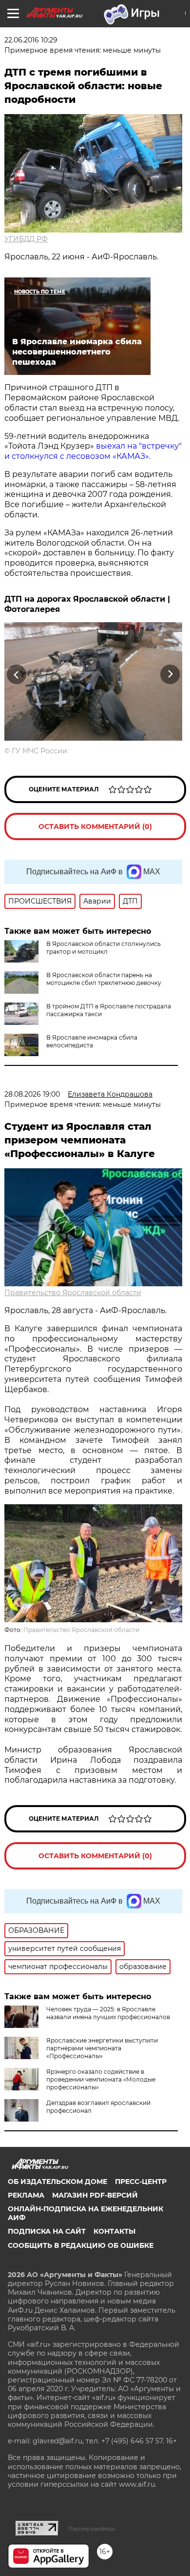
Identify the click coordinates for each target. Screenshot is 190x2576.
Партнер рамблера (92, 2529)
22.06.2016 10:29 (31, 40)
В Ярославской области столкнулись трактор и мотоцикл (104, 948)
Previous (15, 675)
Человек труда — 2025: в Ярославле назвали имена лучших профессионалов (108, 2013)
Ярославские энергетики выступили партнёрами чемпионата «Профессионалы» (102, 2048)
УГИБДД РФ (26, 239)
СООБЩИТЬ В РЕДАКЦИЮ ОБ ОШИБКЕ (81, 2245)
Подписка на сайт (47, 2231)
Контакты (114, 2231)
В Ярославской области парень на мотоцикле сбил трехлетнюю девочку (104, 979)
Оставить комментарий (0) (95, 826)
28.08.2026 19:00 (32, 1094)
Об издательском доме (57, 2182)
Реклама (26, 2195)
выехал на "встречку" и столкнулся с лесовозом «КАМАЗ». (93, 451)
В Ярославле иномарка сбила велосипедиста (92, 1041)
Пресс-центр (141, 2182)
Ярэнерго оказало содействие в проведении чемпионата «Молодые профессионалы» (101, 2079)
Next (170, 675)
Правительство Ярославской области (73, 1293)
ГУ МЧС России (39, 751)
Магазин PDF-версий (95, 2195)
